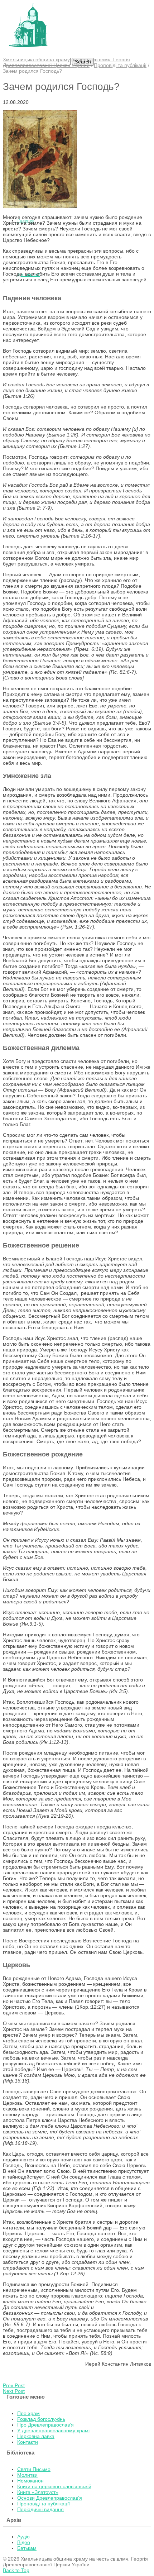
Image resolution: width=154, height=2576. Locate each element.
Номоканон (30, 2481)
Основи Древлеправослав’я (50, 2498)
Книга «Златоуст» (38, 2492)
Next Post (14, 2391)
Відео (24, 2542)
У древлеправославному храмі (53, 2430)
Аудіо (23, 2537)
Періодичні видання (40, 2509)
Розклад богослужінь (41, 2419)
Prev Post (14, 2385)
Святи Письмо (34, 2469)
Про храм (28, 2413)
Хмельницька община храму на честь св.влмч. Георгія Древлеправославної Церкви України (66, 62)
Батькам (27, 2548)
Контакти (28, 2442)
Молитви (27, 2475)
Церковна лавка (36, 2436)
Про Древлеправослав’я (45, 2425)
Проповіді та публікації (120, 65)
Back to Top (16, 2570)
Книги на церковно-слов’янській (54, 2486)
